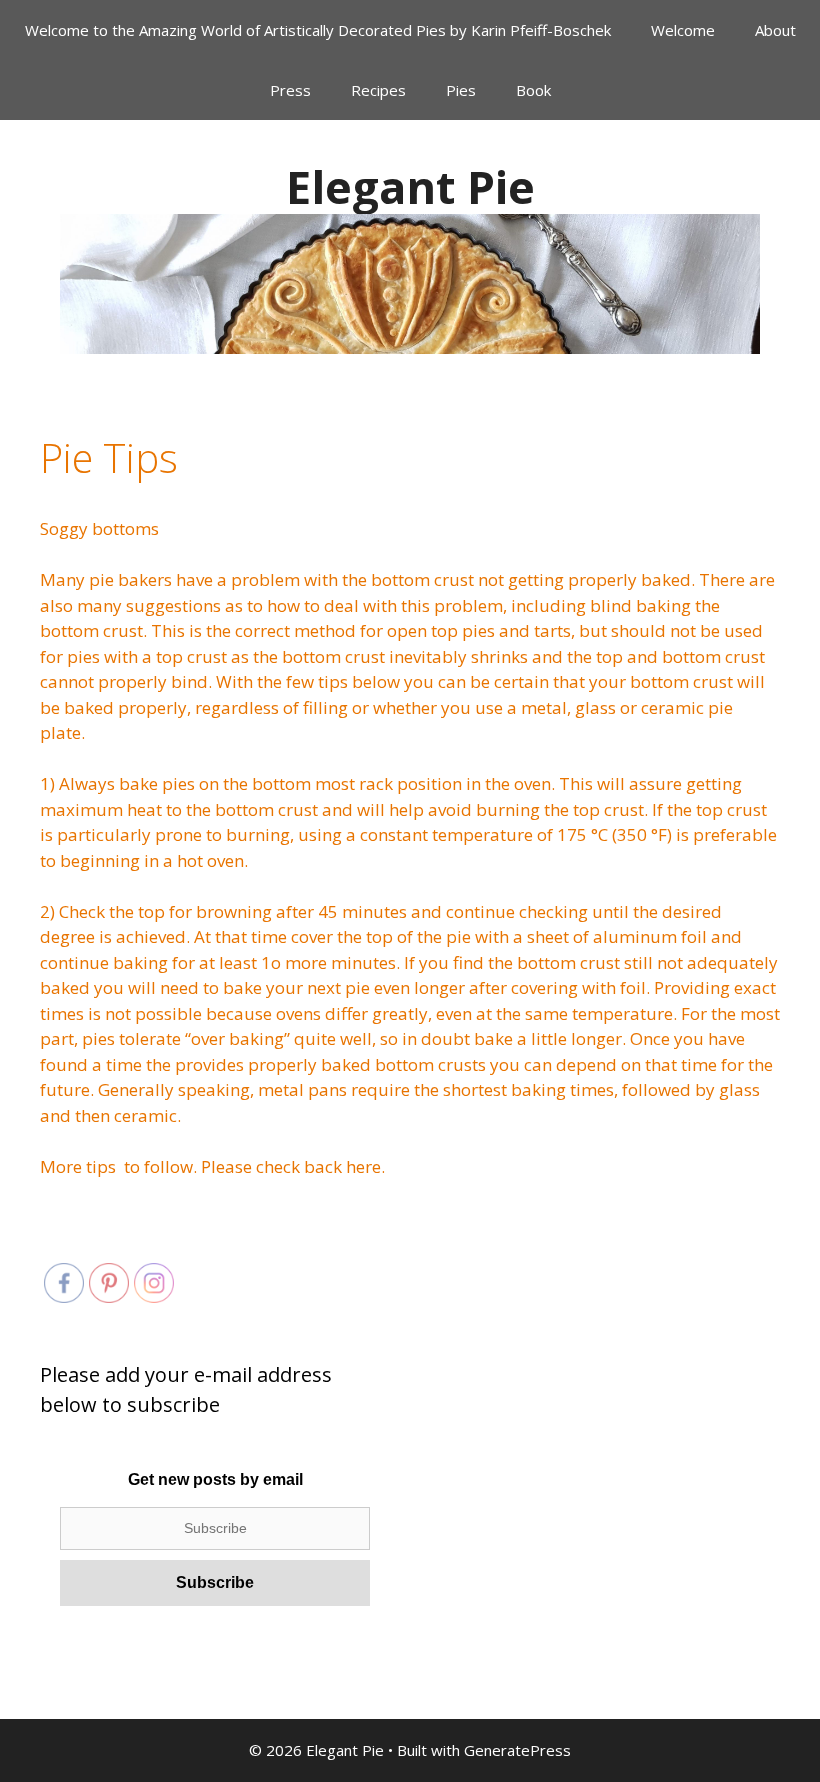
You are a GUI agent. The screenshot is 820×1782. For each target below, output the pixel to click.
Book (533, 90)
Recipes (378, 90)
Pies (461, 90)
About (775, 30)
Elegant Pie (410, 186)
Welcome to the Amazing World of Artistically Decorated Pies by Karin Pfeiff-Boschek (318, 30)
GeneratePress (517, 1750)
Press (290, 90)
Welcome (683, 30)
